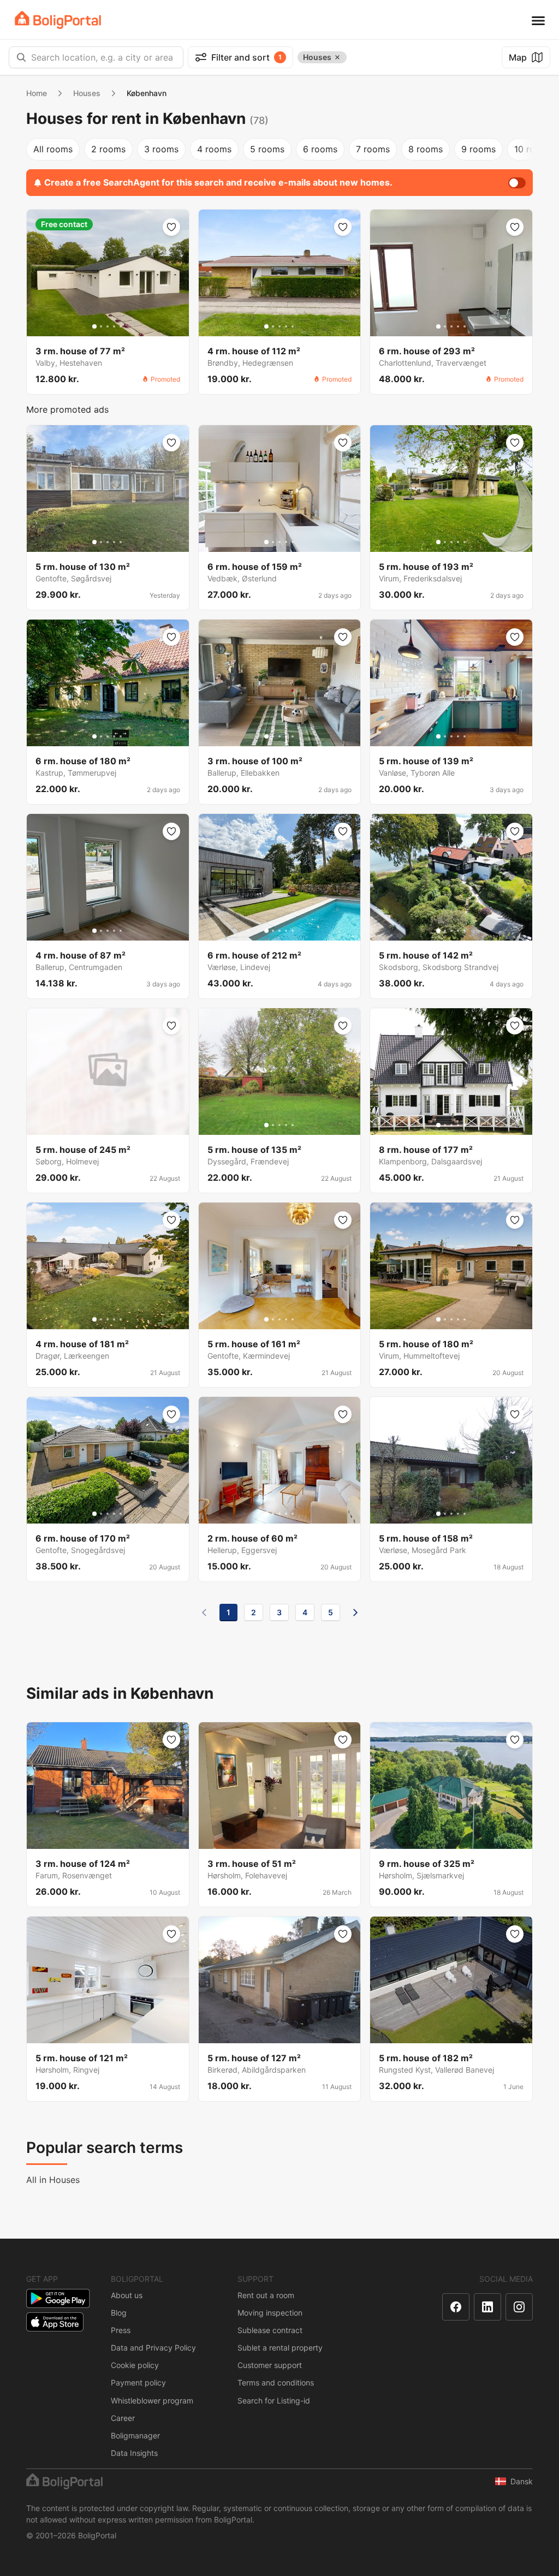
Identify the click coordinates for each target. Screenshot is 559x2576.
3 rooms (161, 149)
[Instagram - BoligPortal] (519, 2307)
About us (127, 2295)
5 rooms (267, 149)
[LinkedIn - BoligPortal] (487, 2307)
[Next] (355, 1613)
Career (123, 2418)
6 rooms (320, 149)
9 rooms (478, 149)
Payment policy (138, 2382)
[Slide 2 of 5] (101, 326)
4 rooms (214, 149)
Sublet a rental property (280, 2348)
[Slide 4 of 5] (114, 326)
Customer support (270, 2365)
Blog (119, 2313)
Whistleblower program (152, 2401)
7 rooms (373, 149)
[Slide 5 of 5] (121, 326)
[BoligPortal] (58, 20)
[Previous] (204, 1613)
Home (37, 93)
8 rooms (426, 149)
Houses (87, 93)
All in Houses (53, 2180)
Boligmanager (135, 2435)
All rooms (53, 149)
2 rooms (108, 149)
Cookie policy (135, 2365)
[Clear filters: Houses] (337, 57)
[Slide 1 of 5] (94, 326)
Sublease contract (270, 2330)
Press (121, 2330)
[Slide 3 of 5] (108, 326)
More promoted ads (67, 409)
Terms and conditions (276, 2382)
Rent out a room (266, 2295)
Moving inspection (270, 2313)
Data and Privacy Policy (153, 2348)
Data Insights (134, 2453)
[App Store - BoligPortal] (55, 2322)
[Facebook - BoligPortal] (456, 2307)
